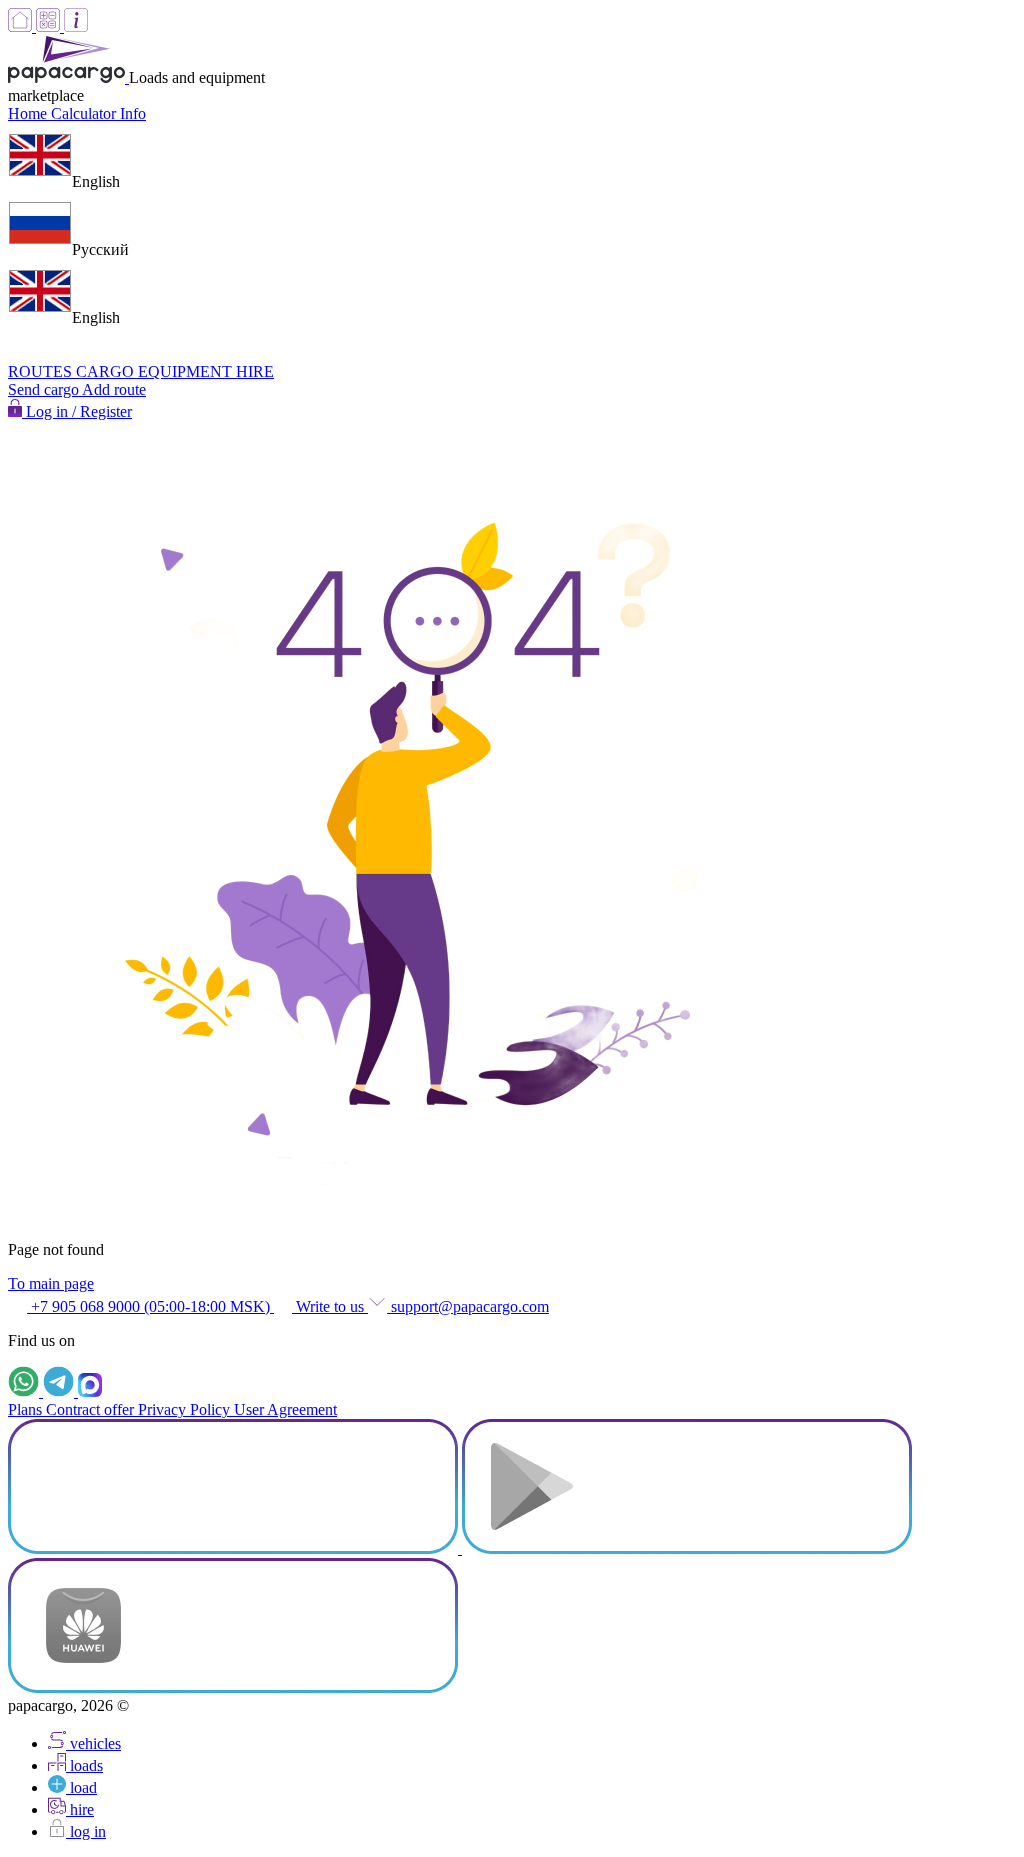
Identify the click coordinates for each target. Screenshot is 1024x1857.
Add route (114, 389)
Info (133, 113)
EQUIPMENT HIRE (206, 371)
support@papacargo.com (468, 1306)
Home (29, 113)
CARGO (107, 371)
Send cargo (45, 389)
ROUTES (42, 371)
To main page (51, 1283)
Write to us (330, 1306)
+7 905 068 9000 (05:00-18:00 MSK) (150, 1306)
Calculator (85, 113)
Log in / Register (77, 411)
